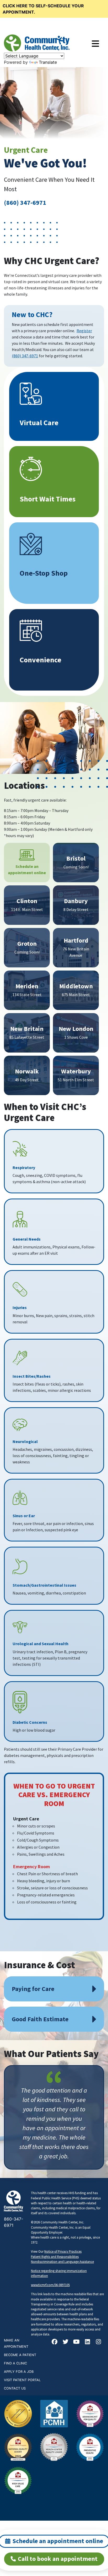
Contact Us (15, 2388)
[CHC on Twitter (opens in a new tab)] (66, 2342)
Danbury (76, 901)
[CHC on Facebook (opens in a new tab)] (55, 2342)
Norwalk (27, 1071)
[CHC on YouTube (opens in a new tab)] (77, 2342)
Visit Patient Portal (22, 2380)
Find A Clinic (15, 2363)
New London (76, 1029)
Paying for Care (33, 1989)
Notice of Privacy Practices (63, 2251)
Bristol (76, 858)
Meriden (27, 986)
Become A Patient (20, 2355)
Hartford (76, 940)
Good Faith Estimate (40, 2019)
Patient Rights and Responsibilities (55, 2257)
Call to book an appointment (58, 2559)
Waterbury (76, 1071)
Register (84, 331)
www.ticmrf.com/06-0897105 (50, 2285)
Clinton (27, 901)
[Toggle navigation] (95, 44)
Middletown (76, 986)
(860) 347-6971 (25, 203)
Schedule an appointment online (27, 869)
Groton (27, 944)
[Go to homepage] (37, 43)
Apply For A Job (19, 2372)
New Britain (27, 1029)
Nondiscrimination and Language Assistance (62, 2262)
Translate (48, 62)
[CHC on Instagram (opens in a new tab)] (99, 2342)
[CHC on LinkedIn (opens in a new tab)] (88, 2342)
